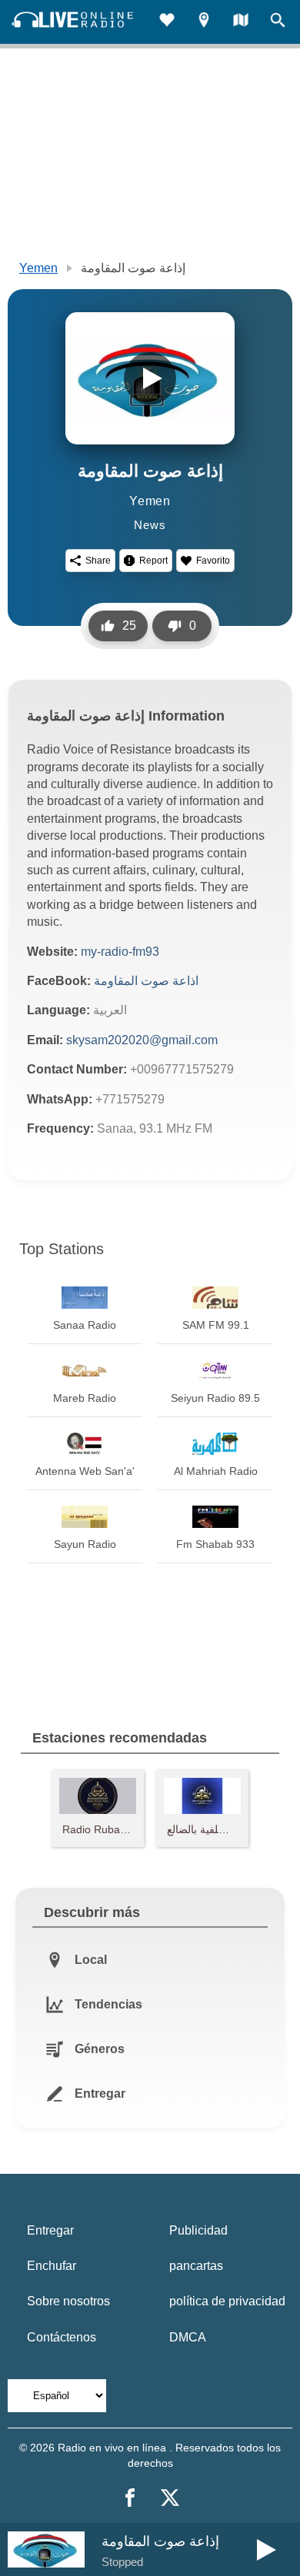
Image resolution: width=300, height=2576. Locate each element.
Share (98, 561)
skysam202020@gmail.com (142, 1040)
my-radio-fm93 (120, 952)
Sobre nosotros (68, 2301)
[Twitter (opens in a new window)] (170, 2498)
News (150, 525)
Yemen (38, 268)
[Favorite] (167, 22)
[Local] (204, 22)
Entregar (50, 2230)
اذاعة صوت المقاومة (146, 981)
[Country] (241, 22)
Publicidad (198, 2230)
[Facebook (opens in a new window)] (130, 2498)
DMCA (188, 2337)
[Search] (278, 22)
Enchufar (52, 2266)
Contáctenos (62, 2337)
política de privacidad (227, 2301)
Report (153, 561)
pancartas (196, 2266)
